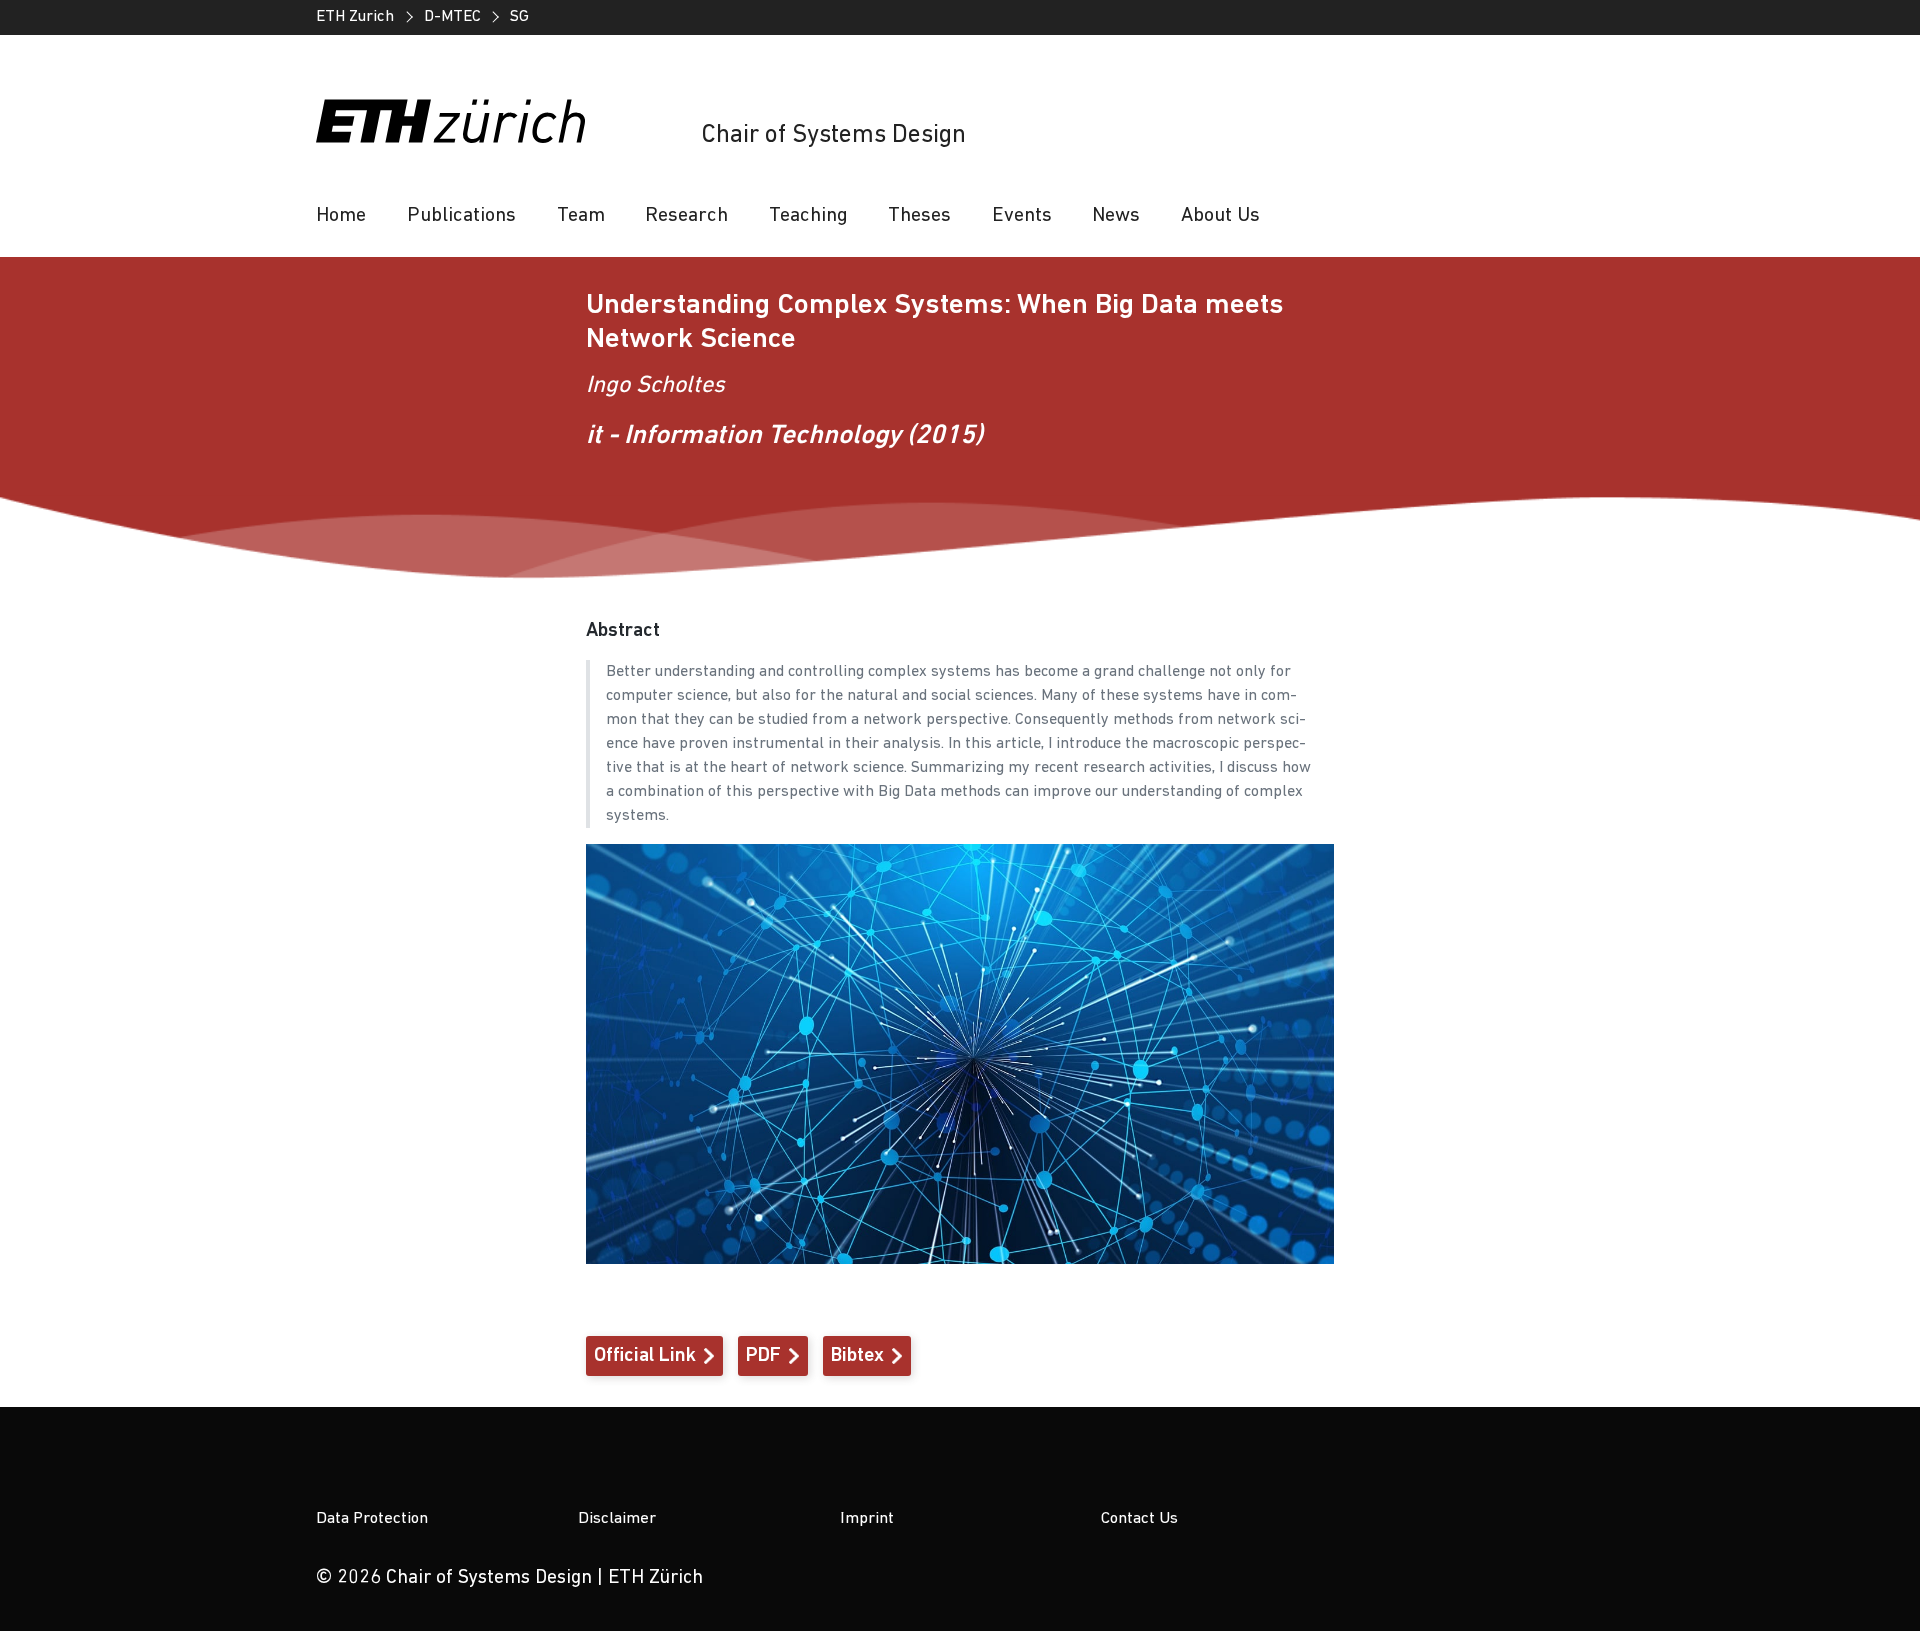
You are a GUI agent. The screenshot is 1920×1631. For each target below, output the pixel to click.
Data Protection (372, 1518)
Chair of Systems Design (833, 135)
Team (581, 216)
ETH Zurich (355, 17)
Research (686, 216)
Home (341, 216)
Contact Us (1139, 1518)
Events (1022, 216)
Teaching (808, 216)
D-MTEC (452, 17)
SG (519, 17)
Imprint (867, 1518)
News (1116, 216)
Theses (919, 216)
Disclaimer (617, 1518)
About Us (1220, 216)
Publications (461, 216)
